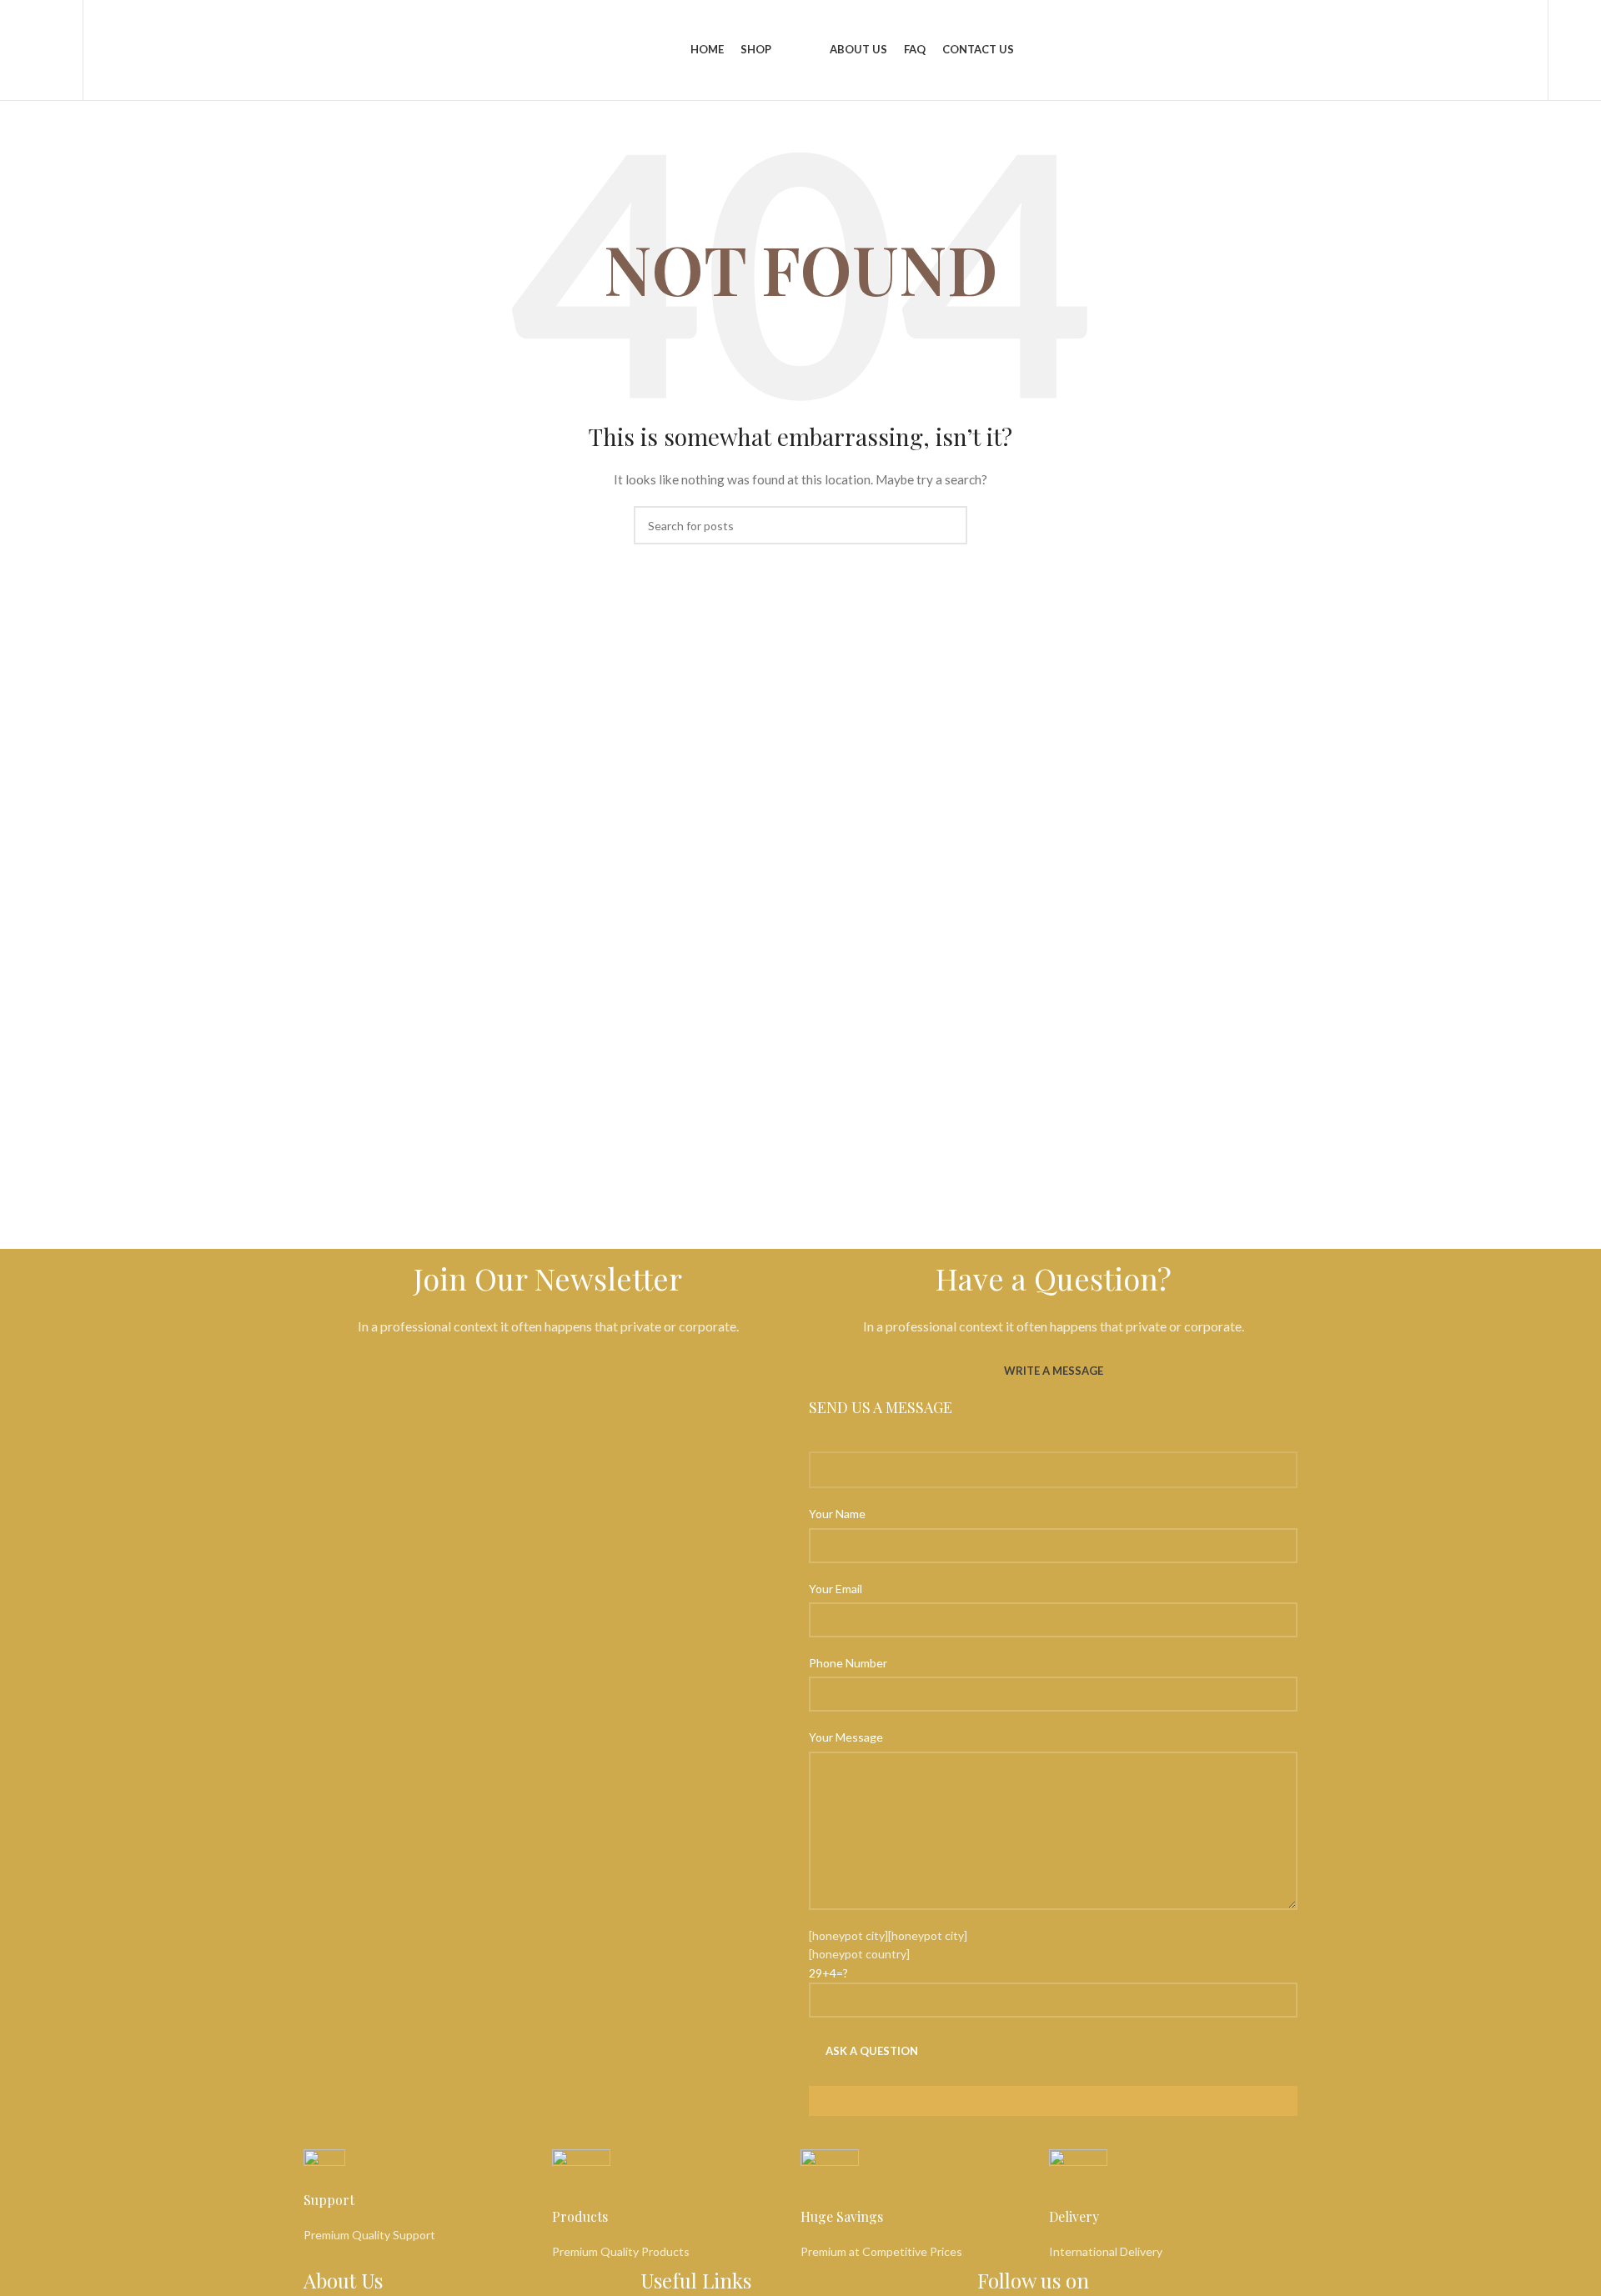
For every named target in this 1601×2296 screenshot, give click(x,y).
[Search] (68, 50)
